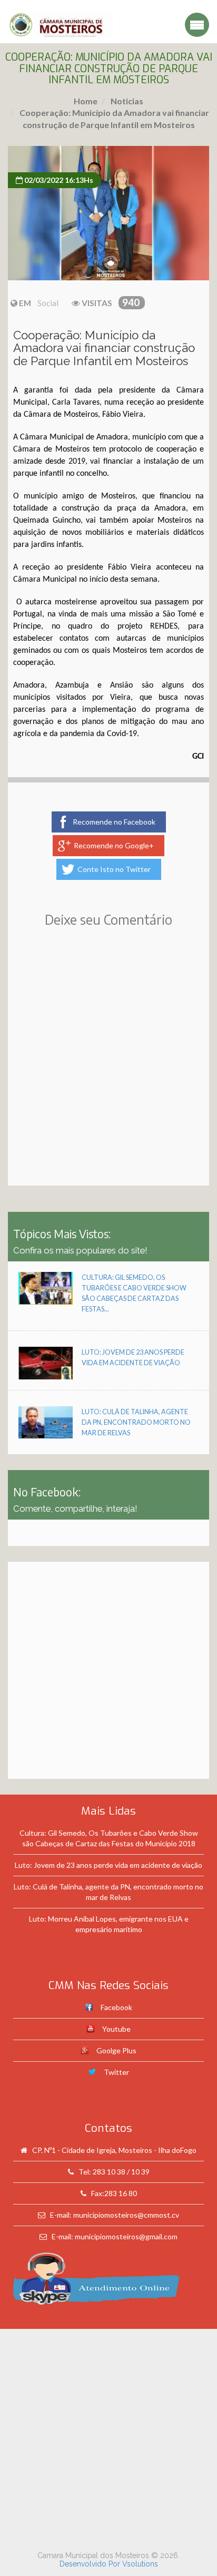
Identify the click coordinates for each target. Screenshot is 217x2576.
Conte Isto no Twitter (114, 869)
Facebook (116, 2007)
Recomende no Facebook (114, 822)
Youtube (116, 2029)
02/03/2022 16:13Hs (58, 180)
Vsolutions (140, 2564)
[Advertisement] (108, 1072)
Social (48, 303)
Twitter (116, 2072)
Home (86, 101)
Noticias (126, 101)
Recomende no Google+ (114, 845)
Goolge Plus (116, 2050)
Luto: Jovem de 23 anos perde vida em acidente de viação (108, 1865)
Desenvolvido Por (91, 2564)
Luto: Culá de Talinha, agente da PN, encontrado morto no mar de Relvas (136, 1422)
